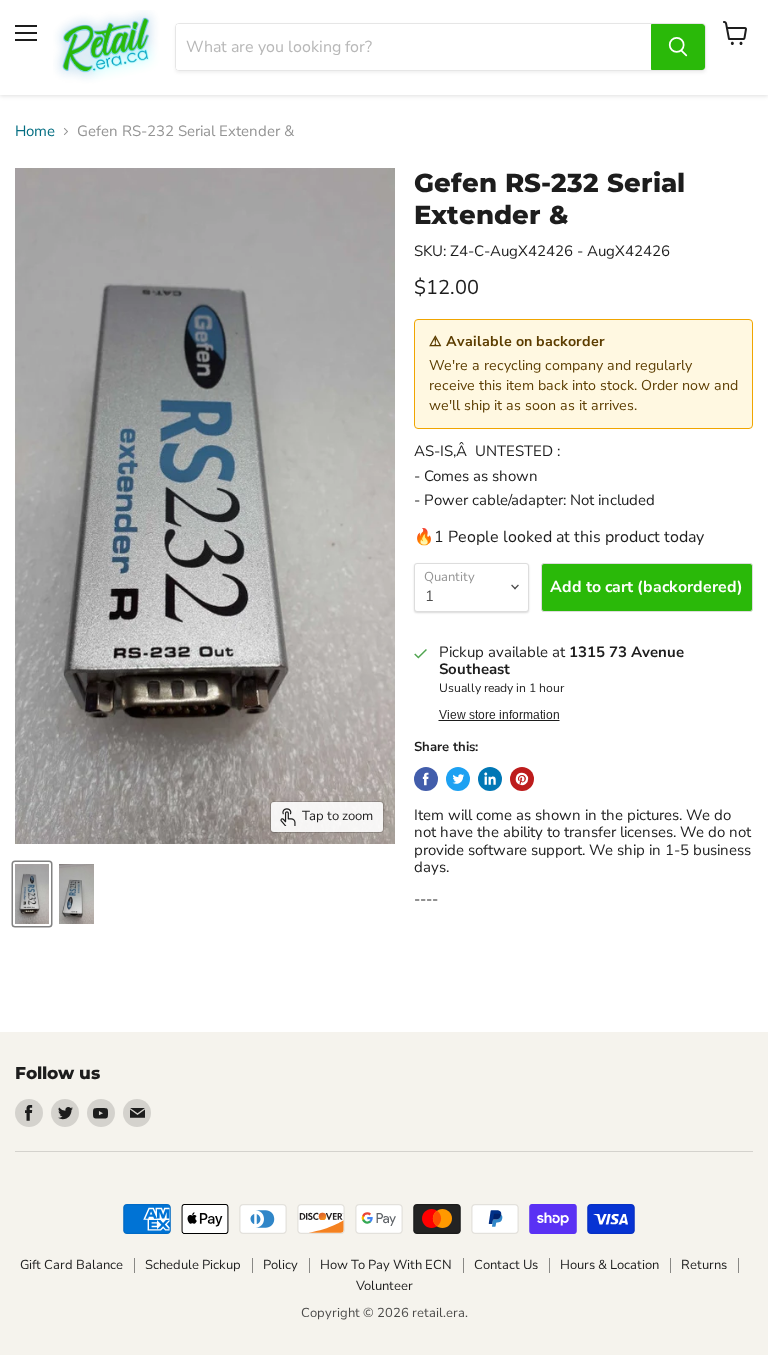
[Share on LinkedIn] (490, 779)
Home (35, 131)
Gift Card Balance (71, 1265)
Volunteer (384, 1286)
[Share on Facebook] (426, 779)
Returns (704, 1265)
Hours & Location (609, 1265)
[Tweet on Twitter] (458, 779)
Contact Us (506, 1265)
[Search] (678, 47)
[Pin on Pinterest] (522, 779)
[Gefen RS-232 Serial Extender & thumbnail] (32, 894)
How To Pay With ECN (386, 1265)
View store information (499, 715)
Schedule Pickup (193, 1265)
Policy (280, 1265)
